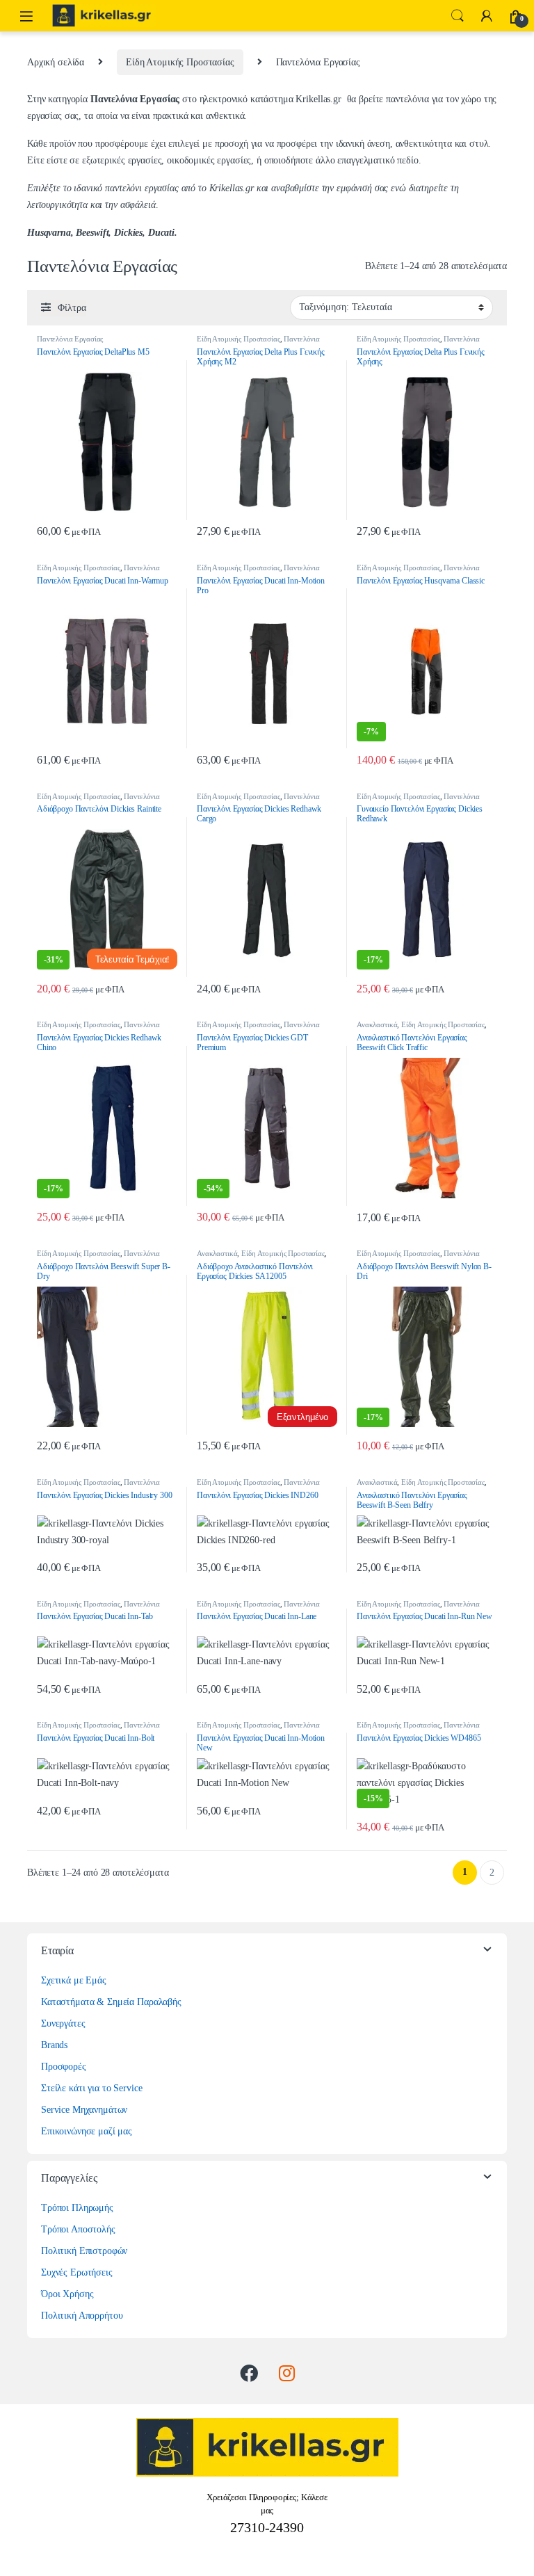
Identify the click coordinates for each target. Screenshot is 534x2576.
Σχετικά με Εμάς (74, 1980)
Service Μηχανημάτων (84, 2110)
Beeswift (92, 233)
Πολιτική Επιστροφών (84, 2251)
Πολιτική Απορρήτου (82, 2316)
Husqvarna (49, 233)
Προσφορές (64, 2067)
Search (458, 16)
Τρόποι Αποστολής (78, 2229)
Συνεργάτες (63, 2023)
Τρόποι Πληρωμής (77, 2208)
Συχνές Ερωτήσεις (77, 2272)
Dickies (128, 233)
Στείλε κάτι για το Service (91, 2088)
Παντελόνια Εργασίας (70, 339)
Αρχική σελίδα (56, 62)
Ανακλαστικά (377, 1024)
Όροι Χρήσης (67, 2294)
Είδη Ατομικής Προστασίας (180, 62)
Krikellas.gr (319, 99)
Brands (54, 2045)
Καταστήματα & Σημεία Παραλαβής (111, 2002)
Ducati (161, 233)
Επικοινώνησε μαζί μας (87, 2131)
